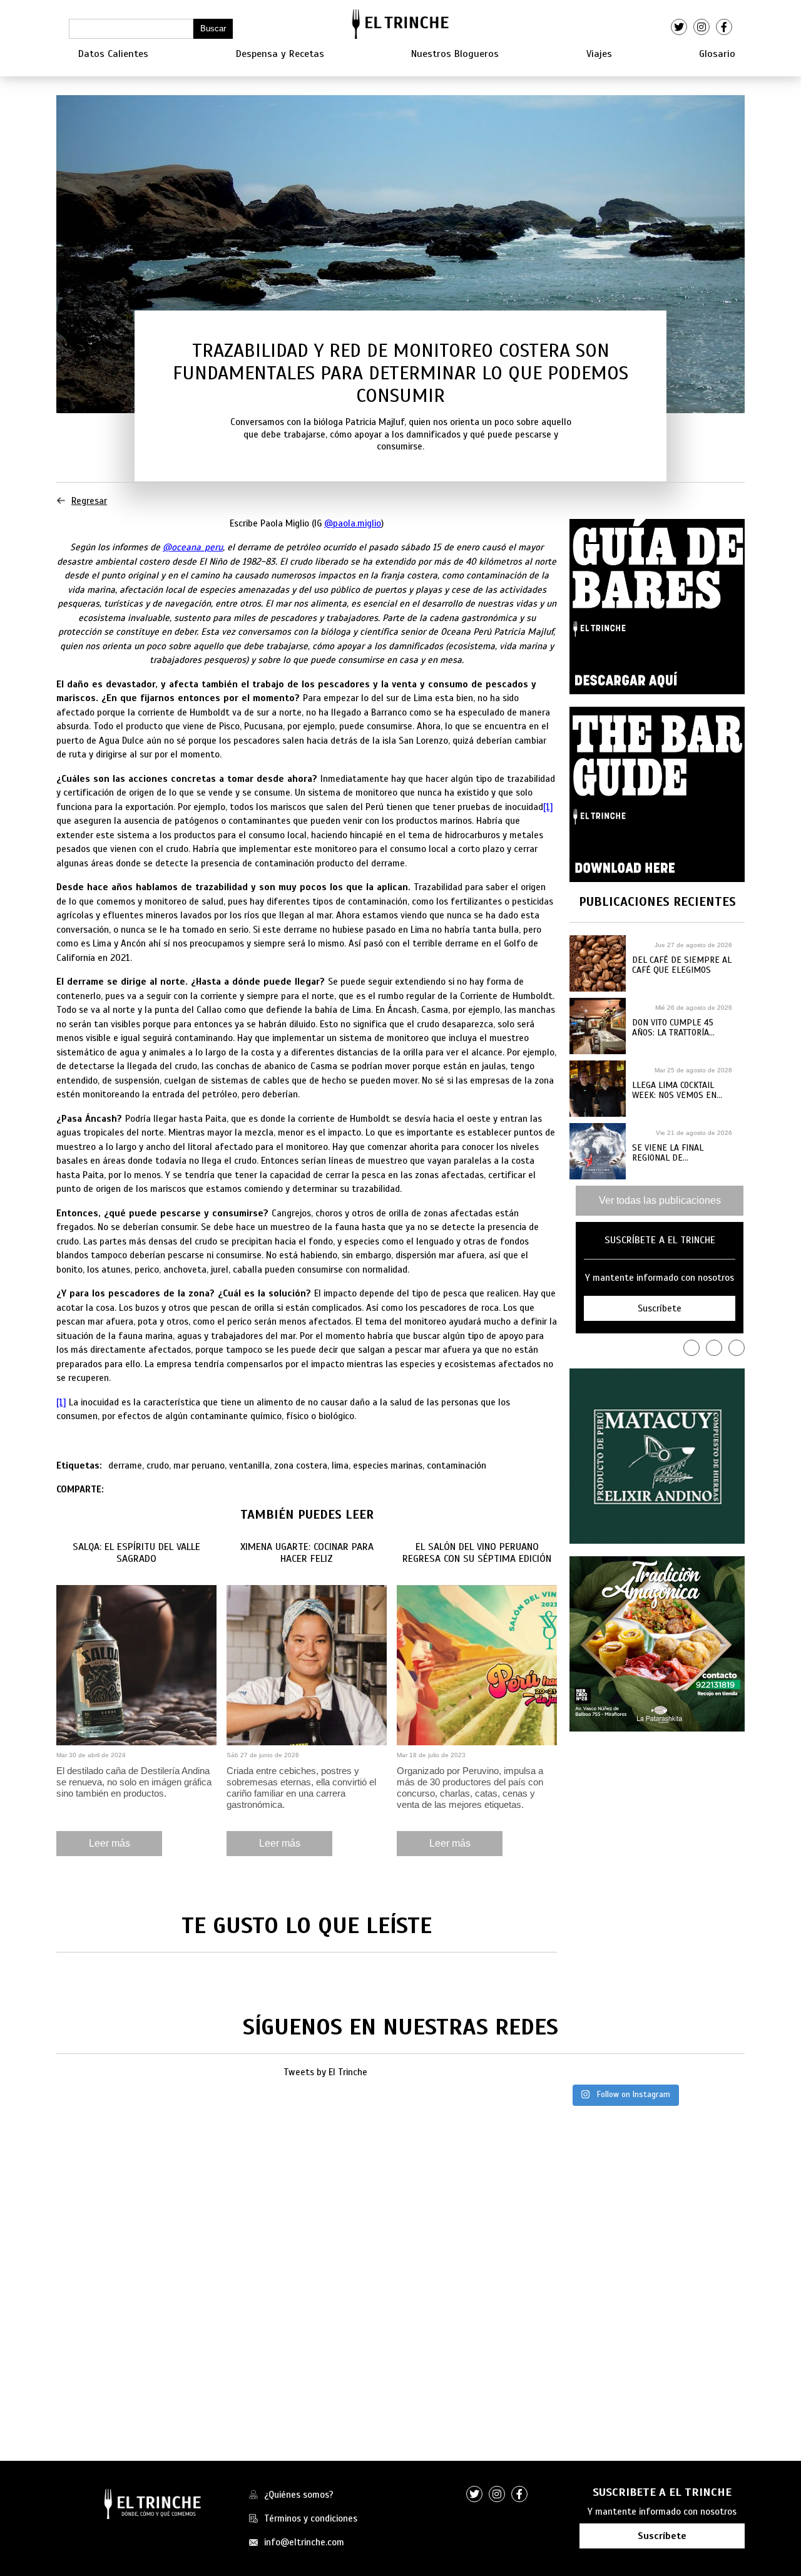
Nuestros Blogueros (455, 54)
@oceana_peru (193, 547)
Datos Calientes (113, 54)
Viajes (599, 54)
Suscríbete (662, 2536)
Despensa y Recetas (280, 54)
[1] (548, 807)
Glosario (717, 54)
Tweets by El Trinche (325, 2072)
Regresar (89, 501)
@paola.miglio (353, 523)
